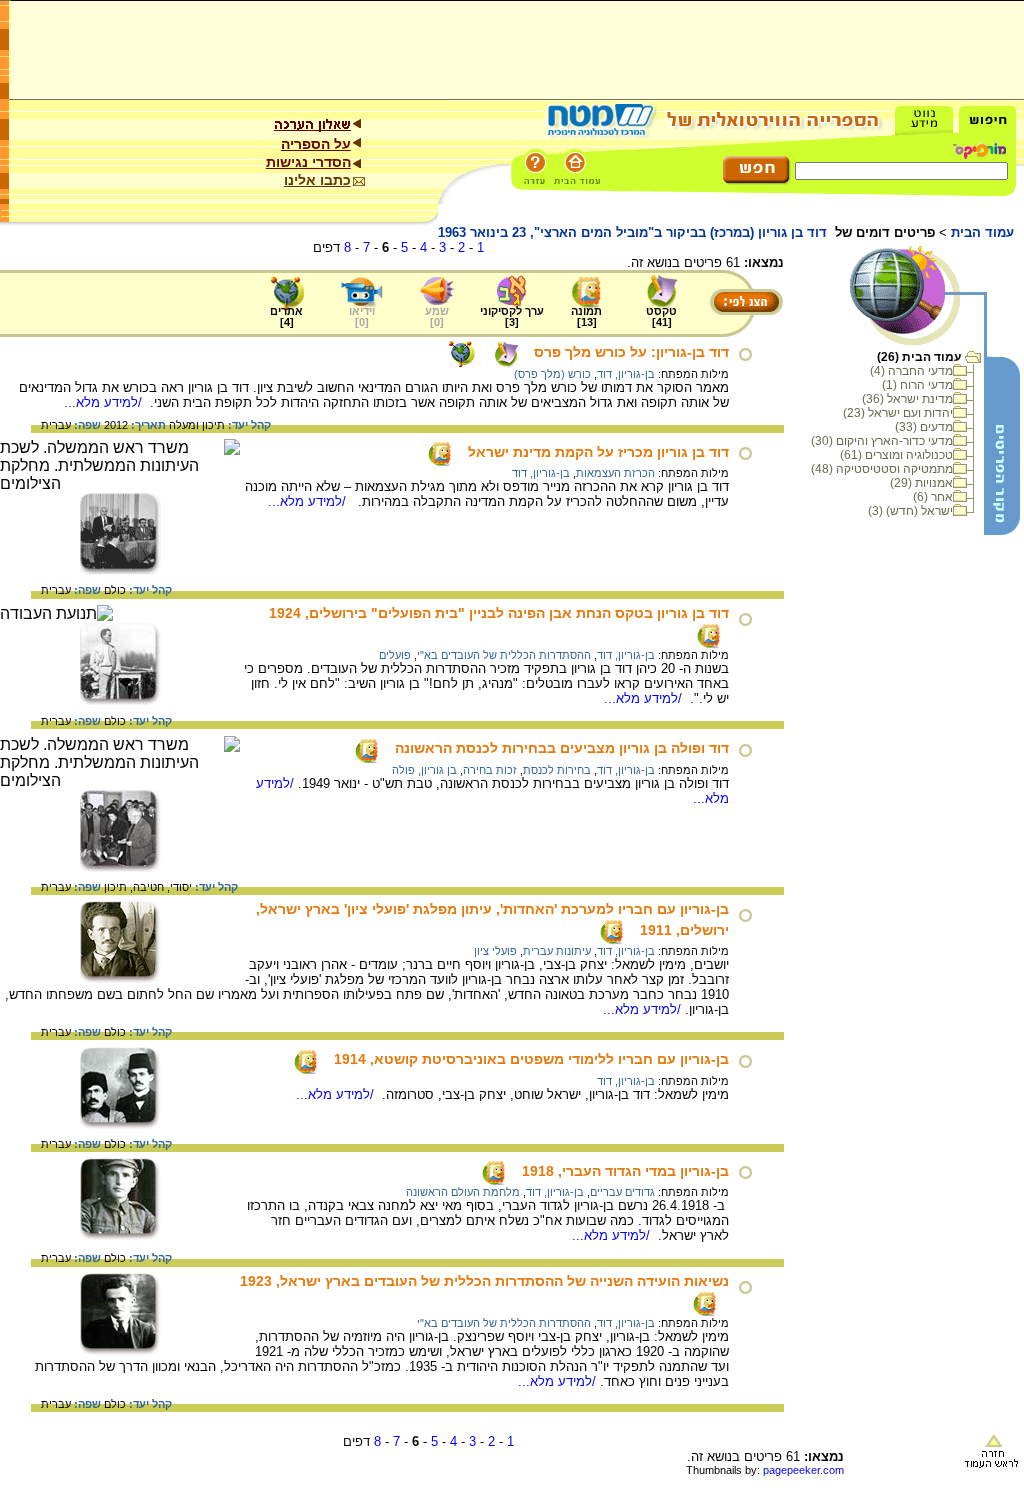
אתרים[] (286, 316)
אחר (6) (933, 497)
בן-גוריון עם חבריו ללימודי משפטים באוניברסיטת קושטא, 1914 (531, 1059)
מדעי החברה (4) (911, 371)
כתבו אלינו (317, 180)
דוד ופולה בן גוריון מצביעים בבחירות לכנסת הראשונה (562, 748)
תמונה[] (586, 316)
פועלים (395, 655)
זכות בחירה (490, 770)
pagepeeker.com (803, 1470)
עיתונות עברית (557, 951)
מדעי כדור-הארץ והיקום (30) (882, 441)
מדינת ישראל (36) (907, 399)
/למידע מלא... (105, 402)
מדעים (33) (924, 427)
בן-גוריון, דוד (626, 374)
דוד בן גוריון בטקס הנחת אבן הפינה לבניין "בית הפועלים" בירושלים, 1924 (499, 613)
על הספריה (316, 144)
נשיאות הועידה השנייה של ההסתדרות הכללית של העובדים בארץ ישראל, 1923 (484, 1281)
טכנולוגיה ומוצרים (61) (896, 455)
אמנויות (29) (921, 483)
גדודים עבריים (622, 1192)
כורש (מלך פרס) (552, 374)
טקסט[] (661, 316)
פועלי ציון (495, 951)
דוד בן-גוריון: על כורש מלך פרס (631, 352)
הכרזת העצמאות (615, 473)
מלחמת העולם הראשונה (463, 1192)
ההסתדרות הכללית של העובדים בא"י (504, 655)
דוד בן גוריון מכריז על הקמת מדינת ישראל (598, 452)
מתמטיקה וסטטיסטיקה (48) (882, 469)
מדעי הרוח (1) (917, 385)
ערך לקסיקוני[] (512, 316)
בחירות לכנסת (557, 770)
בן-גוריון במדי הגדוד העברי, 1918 (625, 1171)
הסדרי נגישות (308, 162)
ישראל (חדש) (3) (910, 511)
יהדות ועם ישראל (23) (898, 413)
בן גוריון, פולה (424, 770)
